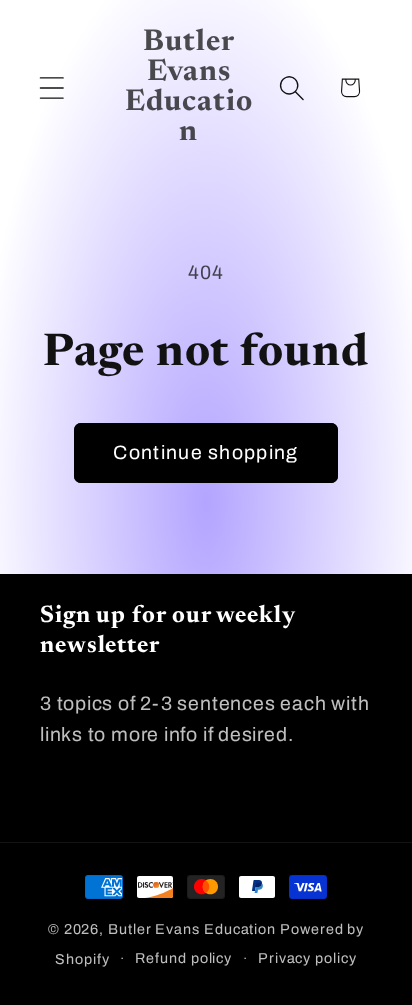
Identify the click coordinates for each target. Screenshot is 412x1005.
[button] (51, 87)
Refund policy (183, 958)
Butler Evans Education (192, 929)
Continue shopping (205, 452)
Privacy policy (307, 958)
